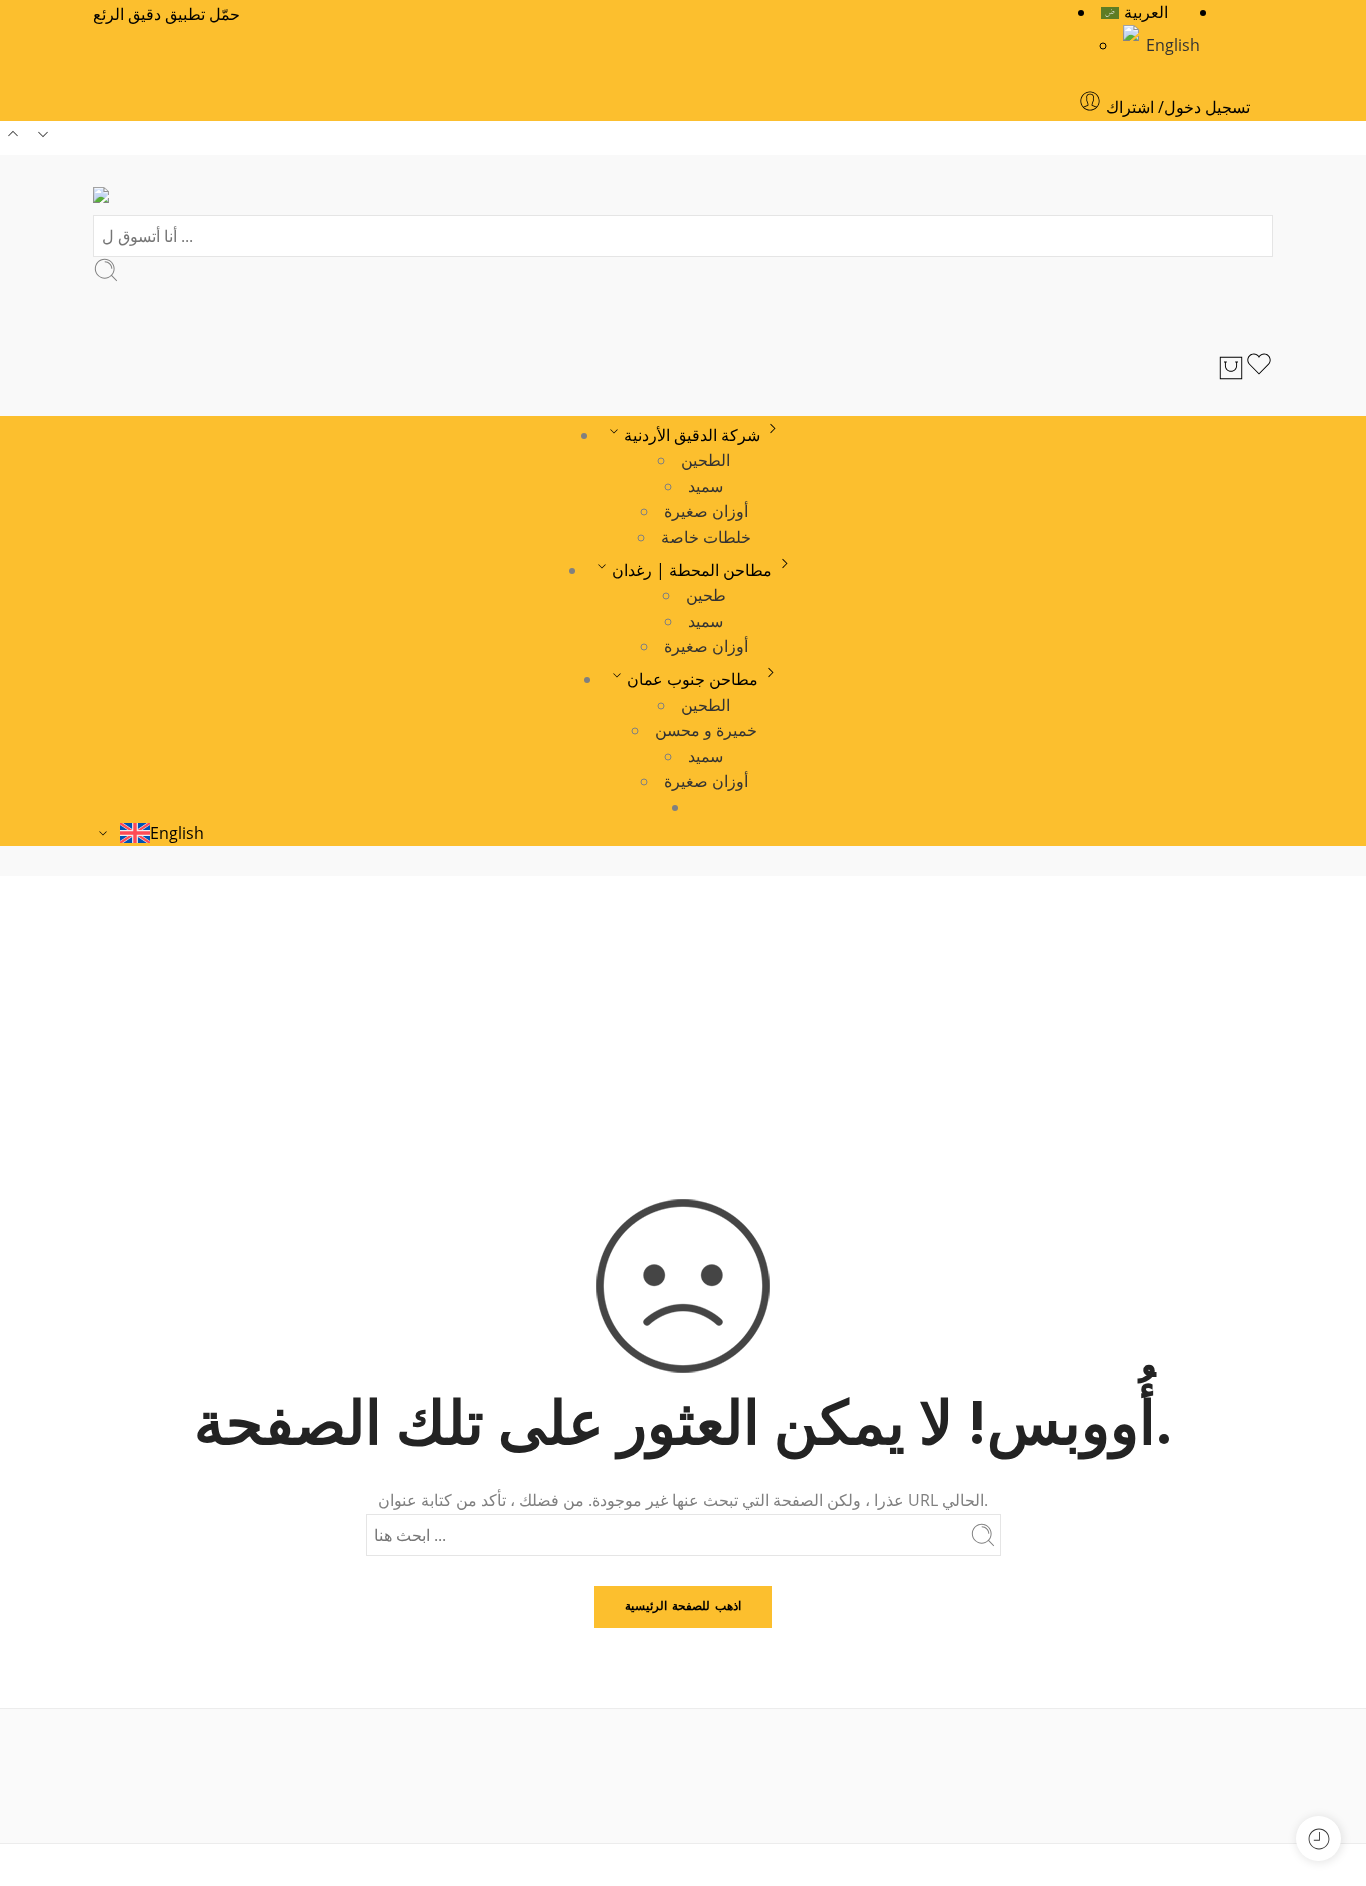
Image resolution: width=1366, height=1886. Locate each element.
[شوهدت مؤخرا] (1318, 1838)
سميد (705, 486)
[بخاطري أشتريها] (1259, 368)
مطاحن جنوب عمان (692, 679)
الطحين (705, 460)
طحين (706, 595)
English (1173, 45)
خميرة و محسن (706, 730)
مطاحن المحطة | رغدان (692, 570)
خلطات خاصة (706, 537)
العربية (1146, 12)
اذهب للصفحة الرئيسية (683, 1605)
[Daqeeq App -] (147, 200)
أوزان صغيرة (706, 511)
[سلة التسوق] (1231, 368)
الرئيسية (683, 1020)
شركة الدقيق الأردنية (692, 435)
